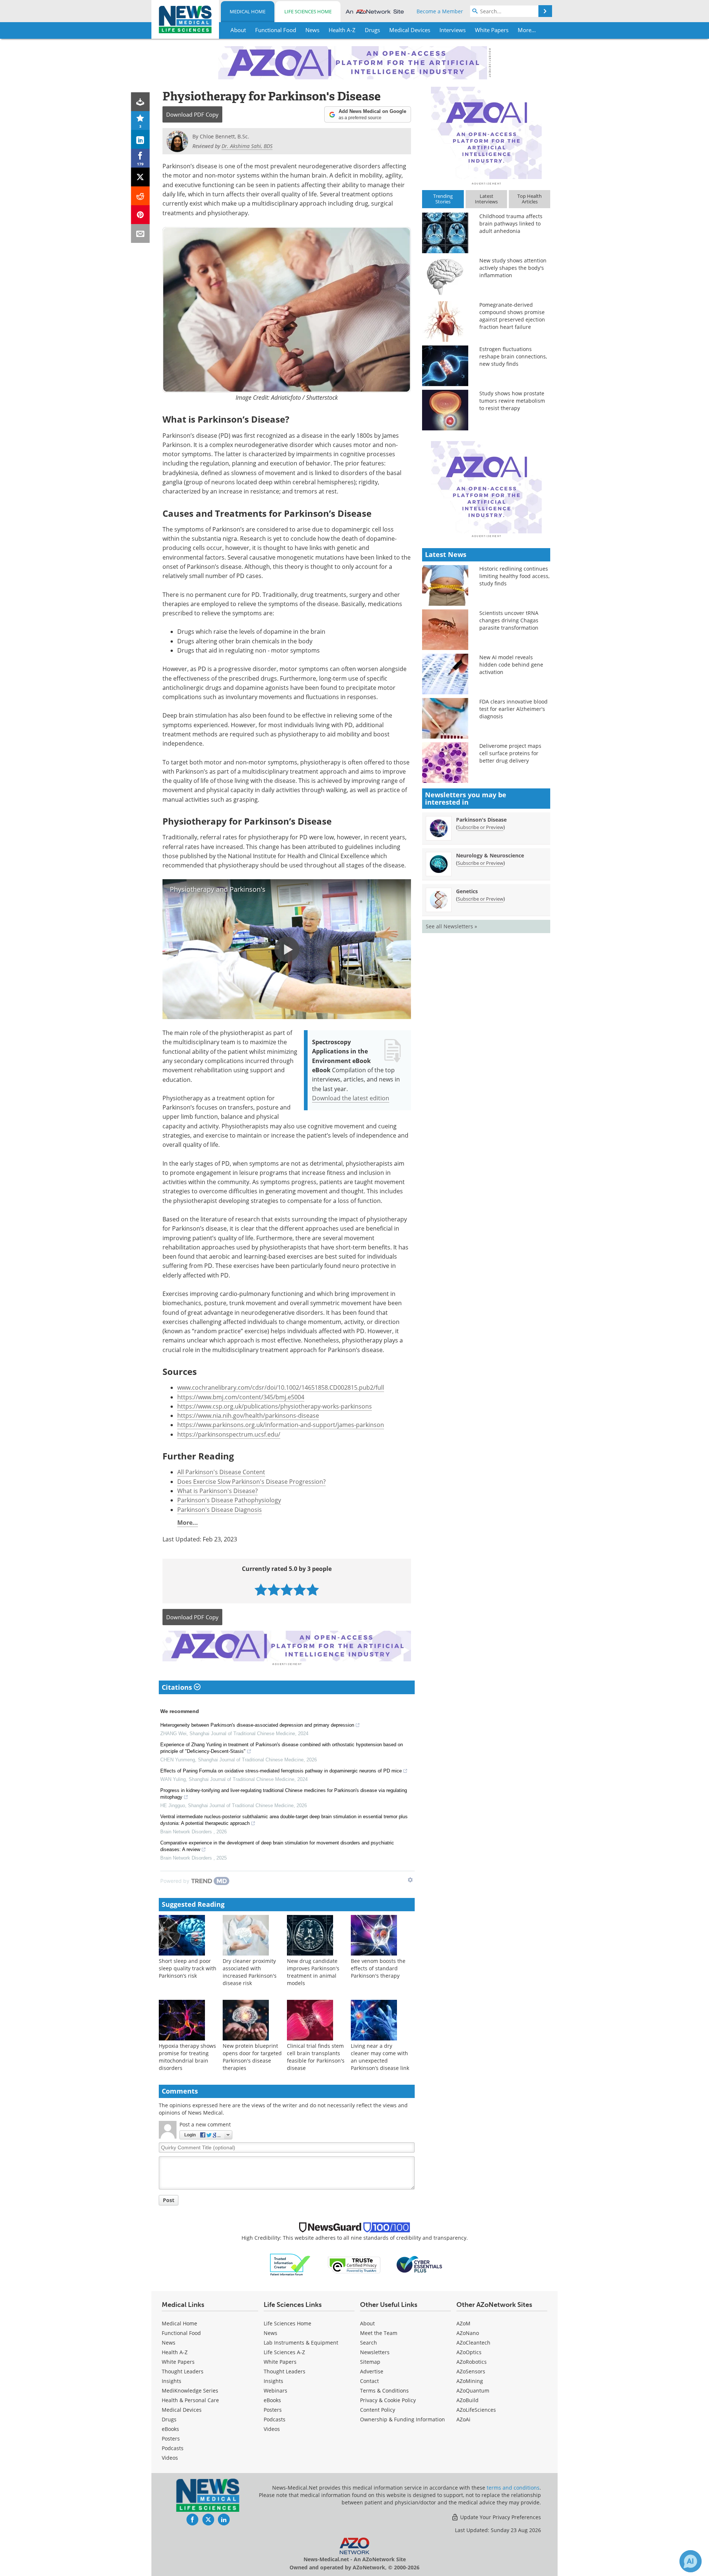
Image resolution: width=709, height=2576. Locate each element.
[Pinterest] (141, 215)
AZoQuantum (473, 2391)
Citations (178, 1687)
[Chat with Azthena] (691, 2561)
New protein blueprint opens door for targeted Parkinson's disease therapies (252, 2057)
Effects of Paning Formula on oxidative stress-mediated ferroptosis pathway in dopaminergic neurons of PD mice (281, 1771)
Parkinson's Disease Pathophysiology (229, 1500)
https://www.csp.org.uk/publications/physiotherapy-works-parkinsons (275, 1406)
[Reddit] (141, 196)
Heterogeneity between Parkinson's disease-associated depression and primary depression (257, 1725)
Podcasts (173, 2448)
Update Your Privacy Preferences (500, 2517)
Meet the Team (379, 2333)
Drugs (169, 2419)
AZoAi (463, 2419)
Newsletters (375, 2352)
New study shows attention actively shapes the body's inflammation (513, 268)
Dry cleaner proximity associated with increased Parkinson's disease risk (250, 1972)
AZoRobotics (472, 2362)
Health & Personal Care (190, 2400)
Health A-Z (175, 2352)
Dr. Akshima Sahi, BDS (247, 146)
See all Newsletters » (451, 926)
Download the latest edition (351, 1098)
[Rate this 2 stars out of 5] (274, 1590)
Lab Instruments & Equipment (301, 2343)
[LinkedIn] (141, 139)
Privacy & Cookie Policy (388, 2400)
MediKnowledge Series (190, 2391)
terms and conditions (513, 2488)
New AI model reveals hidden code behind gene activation (511, 665)
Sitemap (370, 2362)
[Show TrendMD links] (410, 1880)
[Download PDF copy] (141, 102)
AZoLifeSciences (476, 2410)
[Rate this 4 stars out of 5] (300, 1590)
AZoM (463, 2323)
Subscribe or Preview (480, 827)
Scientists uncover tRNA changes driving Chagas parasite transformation (509, 620)
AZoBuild (467, 2400)
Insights (172, 2381)
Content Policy (378, 2410)
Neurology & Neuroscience (490, 855)
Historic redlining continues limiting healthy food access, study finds (514, 576)
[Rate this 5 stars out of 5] (313, 1590)
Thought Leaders (183, 2371)
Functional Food (181, 2333)
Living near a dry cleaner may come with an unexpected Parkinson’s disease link (380, 2057)
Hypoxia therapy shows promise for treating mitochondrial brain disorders (187, 2057)
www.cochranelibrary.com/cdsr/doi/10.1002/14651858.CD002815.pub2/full (281, 1387)
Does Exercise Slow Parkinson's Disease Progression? (251, 1482)
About (367, 2323)
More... (188, 1523)
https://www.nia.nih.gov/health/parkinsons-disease (248, 1416)
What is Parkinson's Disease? (218, 1491)
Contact (369, 2381)
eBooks (170, 2429)
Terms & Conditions (384, 2391)
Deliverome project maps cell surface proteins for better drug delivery (510, 753)
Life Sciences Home (308, 11)
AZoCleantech (473, 2343)
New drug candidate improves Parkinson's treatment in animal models (313, 1972)
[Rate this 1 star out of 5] (261, 1590)
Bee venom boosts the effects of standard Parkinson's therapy (378, 1968)
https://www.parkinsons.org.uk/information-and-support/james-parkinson (281, 1425)
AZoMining (470, 2381)
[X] (141, 177)
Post (169, 2200)
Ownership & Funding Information (403, 2419)
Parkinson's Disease (481, 820)
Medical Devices (182, 2410)
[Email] (141, 233)
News (169, 2343)
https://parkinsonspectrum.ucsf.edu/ (229, 1434)
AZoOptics (469, 2352)
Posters (171, 2439)
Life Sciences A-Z (284, 2352)
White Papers (178, 2362)
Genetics (467, 891)
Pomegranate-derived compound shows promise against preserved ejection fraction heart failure (512, 316)
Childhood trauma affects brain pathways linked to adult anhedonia (511, 223)
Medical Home (248, 11)
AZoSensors (471, 2371)
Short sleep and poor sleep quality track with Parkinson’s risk (188, 1968)
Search (369, 2343)
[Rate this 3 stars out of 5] (287, 1590)
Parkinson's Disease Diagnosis (220, 1510)
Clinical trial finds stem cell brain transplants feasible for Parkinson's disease (316, 2057)
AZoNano (468, 2333)
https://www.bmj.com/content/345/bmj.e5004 (241, 1397)
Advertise (372, 2371)
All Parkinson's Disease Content (221, 1472)
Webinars (275, 2391)
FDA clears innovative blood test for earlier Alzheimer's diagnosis (513, 709)
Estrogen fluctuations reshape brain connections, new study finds (513, 356)
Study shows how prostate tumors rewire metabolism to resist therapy (512, 401)
